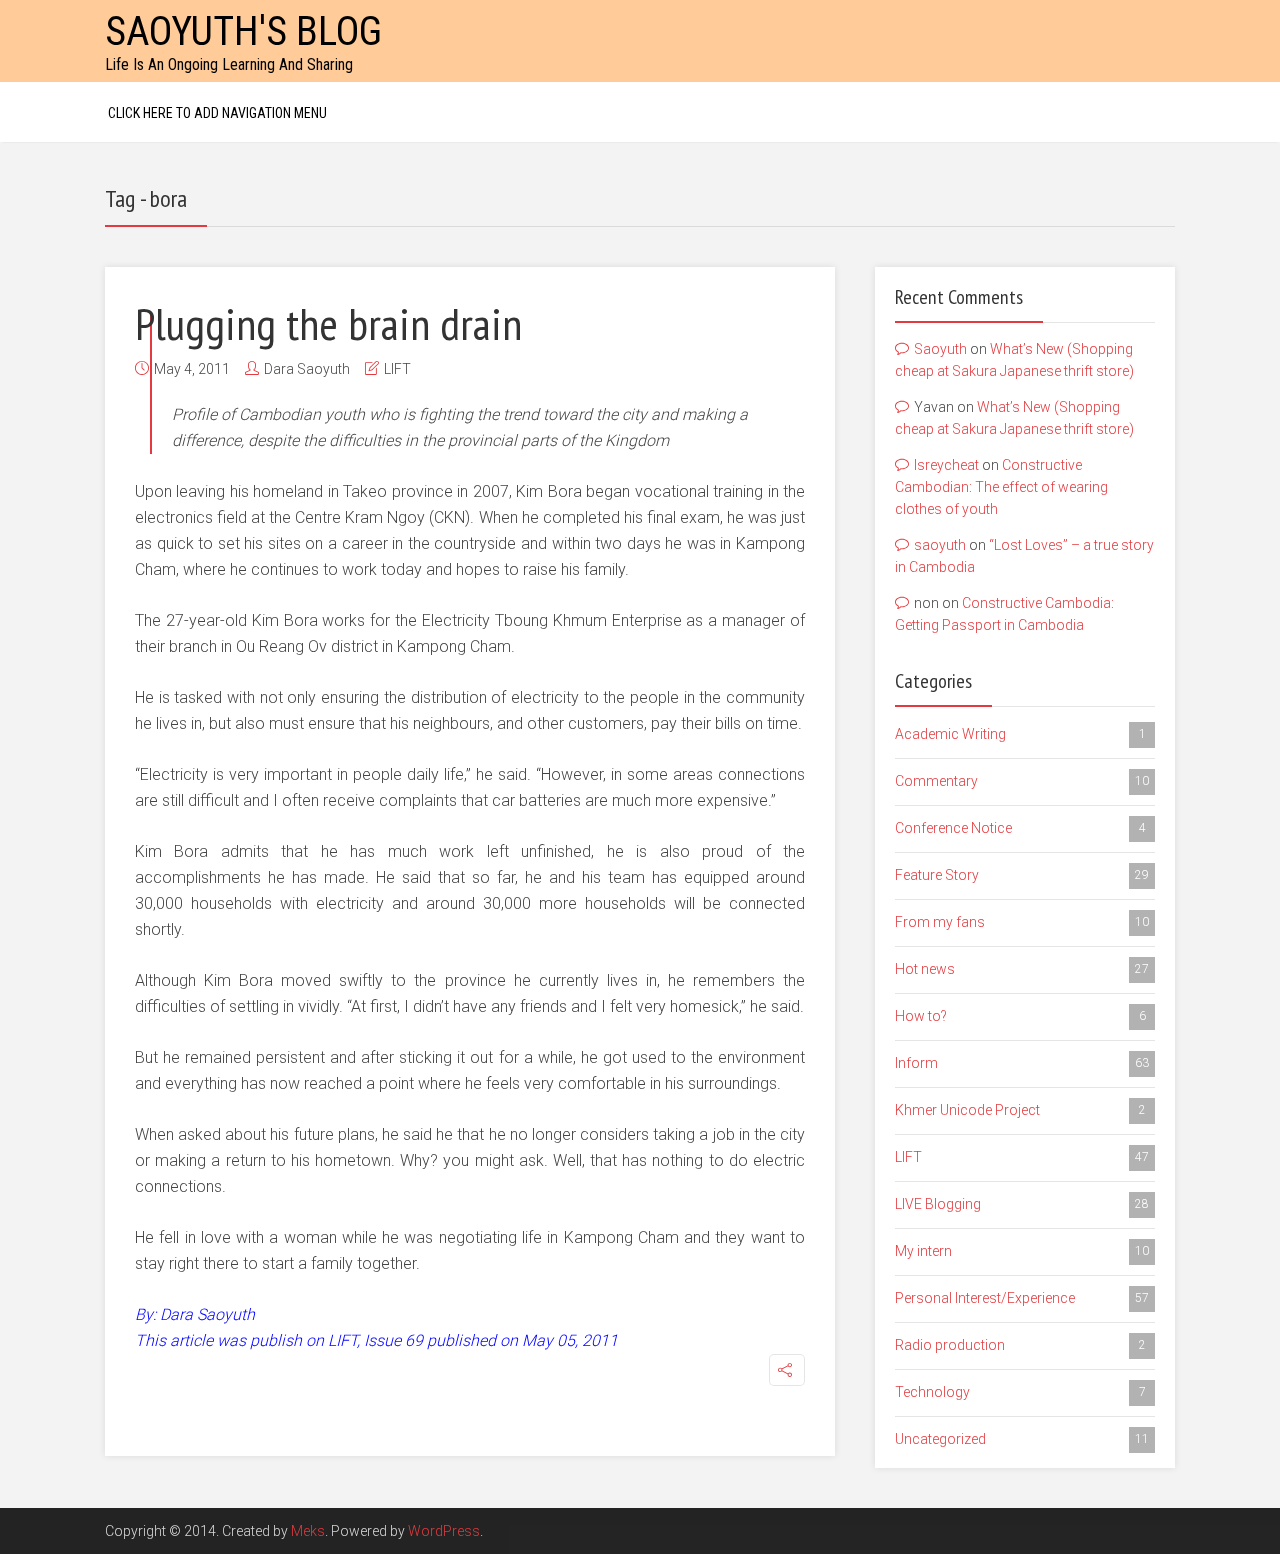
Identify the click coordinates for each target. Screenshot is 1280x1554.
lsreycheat (946, 465)
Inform (1022, 1063)
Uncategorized (1022, 1439)
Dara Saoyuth (307, 369)
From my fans (1022, 922)
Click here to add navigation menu (217, 113)
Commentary (1022, 781)
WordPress (444, 1531)
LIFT (397, 369)
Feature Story (1022, 875)
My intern (1022, 1251)
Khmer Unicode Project (1020, 1110)
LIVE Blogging (1022, 1204)
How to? (1020, 1016)
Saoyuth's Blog (243, 31)
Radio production (1020, 1345)
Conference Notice (1020, 828)
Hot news (1022, 969)
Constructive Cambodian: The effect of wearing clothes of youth (1001, 487)
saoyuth (940, 545)
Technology (1020, 1392)
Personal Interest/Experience (1022, 1298)
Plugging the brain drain (328, 323)
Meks (308, 1531)
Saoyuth (940, 349)
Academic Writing (1020, 734)
